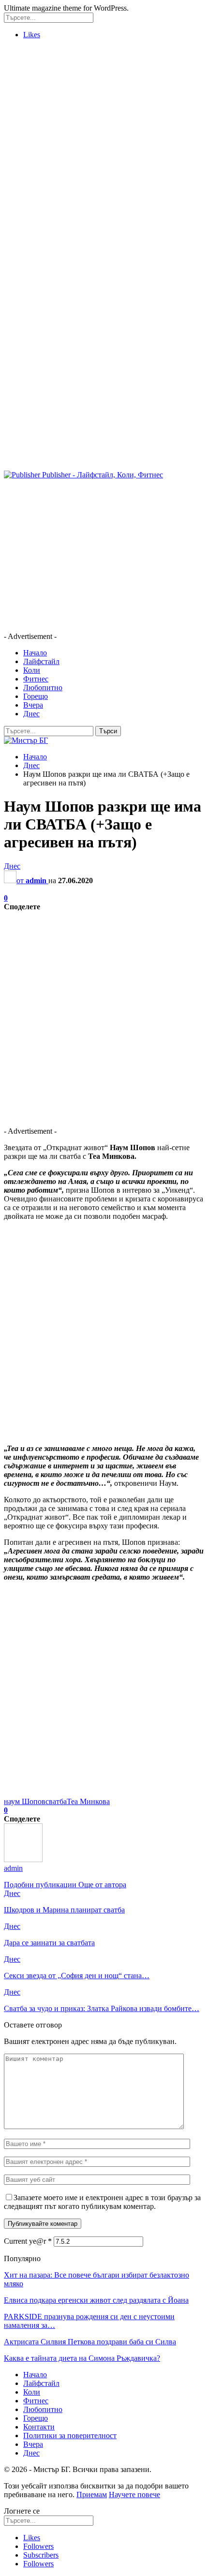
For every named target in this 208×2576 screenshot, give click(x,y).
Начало (35, 653)
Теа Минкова (88, 1801)
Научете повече (134, 2495)
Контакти (39, 2427)
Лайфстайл (41, 661)
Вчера (33, 705)
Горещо (36, 696)
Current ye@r (28, 2241)
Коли (32, 670)
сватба (56, 1801)
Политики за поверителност (70, 2435)
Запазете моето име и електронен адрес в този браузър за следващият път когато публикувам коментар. (102, 2202)
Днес (31, 714)
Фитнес (36, 679)
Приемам (92, 2495)
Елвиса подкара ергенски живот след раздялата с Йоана (96, 2300)
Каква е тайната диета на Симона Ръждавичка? (82, 2358)
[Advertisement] (104, 151)
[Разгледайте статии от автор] (23, 1859)
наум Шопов (25, 1801)
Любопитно (43, 688)
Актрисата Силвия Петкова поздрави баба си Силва (90, 2342)
